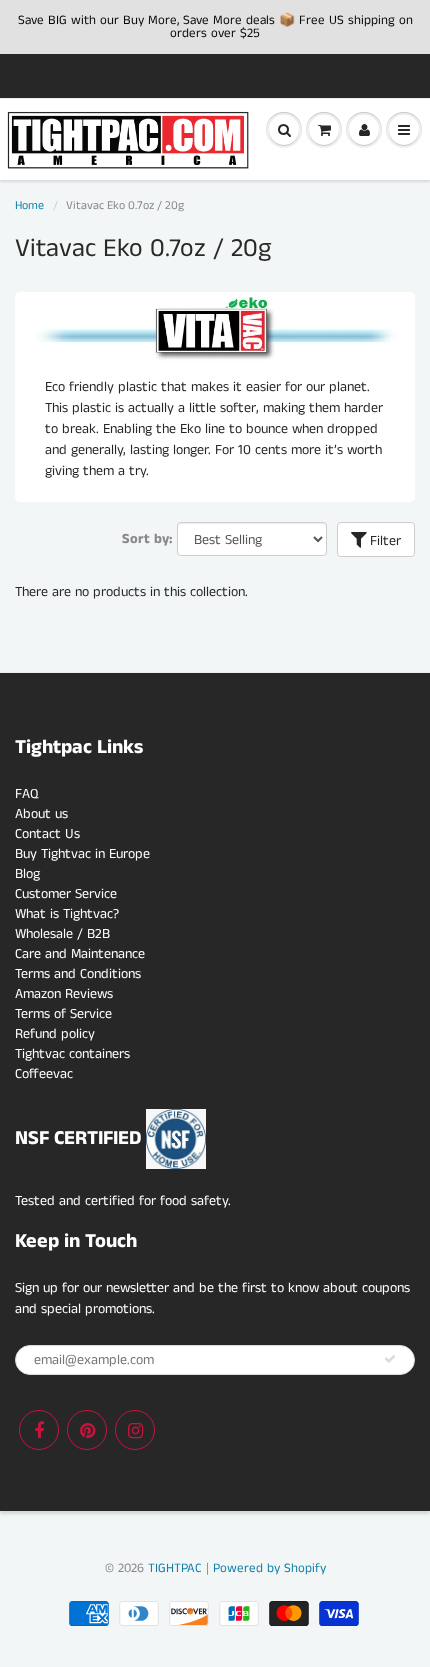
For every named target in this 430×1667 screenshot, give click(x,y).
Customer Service (66, 894)
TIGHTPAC (175, 1568)
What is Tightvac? (67, 914)
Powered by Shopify (269, 1568)
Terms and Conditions (78, 974)
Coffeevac (44, 1074)
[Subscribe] (390, 1359)
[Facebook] (39, 1430)
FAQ (26, 794)
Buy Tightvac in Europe (82, 854)
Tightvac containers (72, 1054)
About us (41, 814)
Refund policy (55, 1034)
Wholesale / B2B (62, 934)
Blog (27, 874)
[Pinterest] (87, 1430)
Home (29, 205)
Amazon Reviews (64, 994)
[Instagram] (135, 1430)
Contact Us (47, 834)
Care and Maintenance (80, 954)
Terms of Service (63, 1014)
